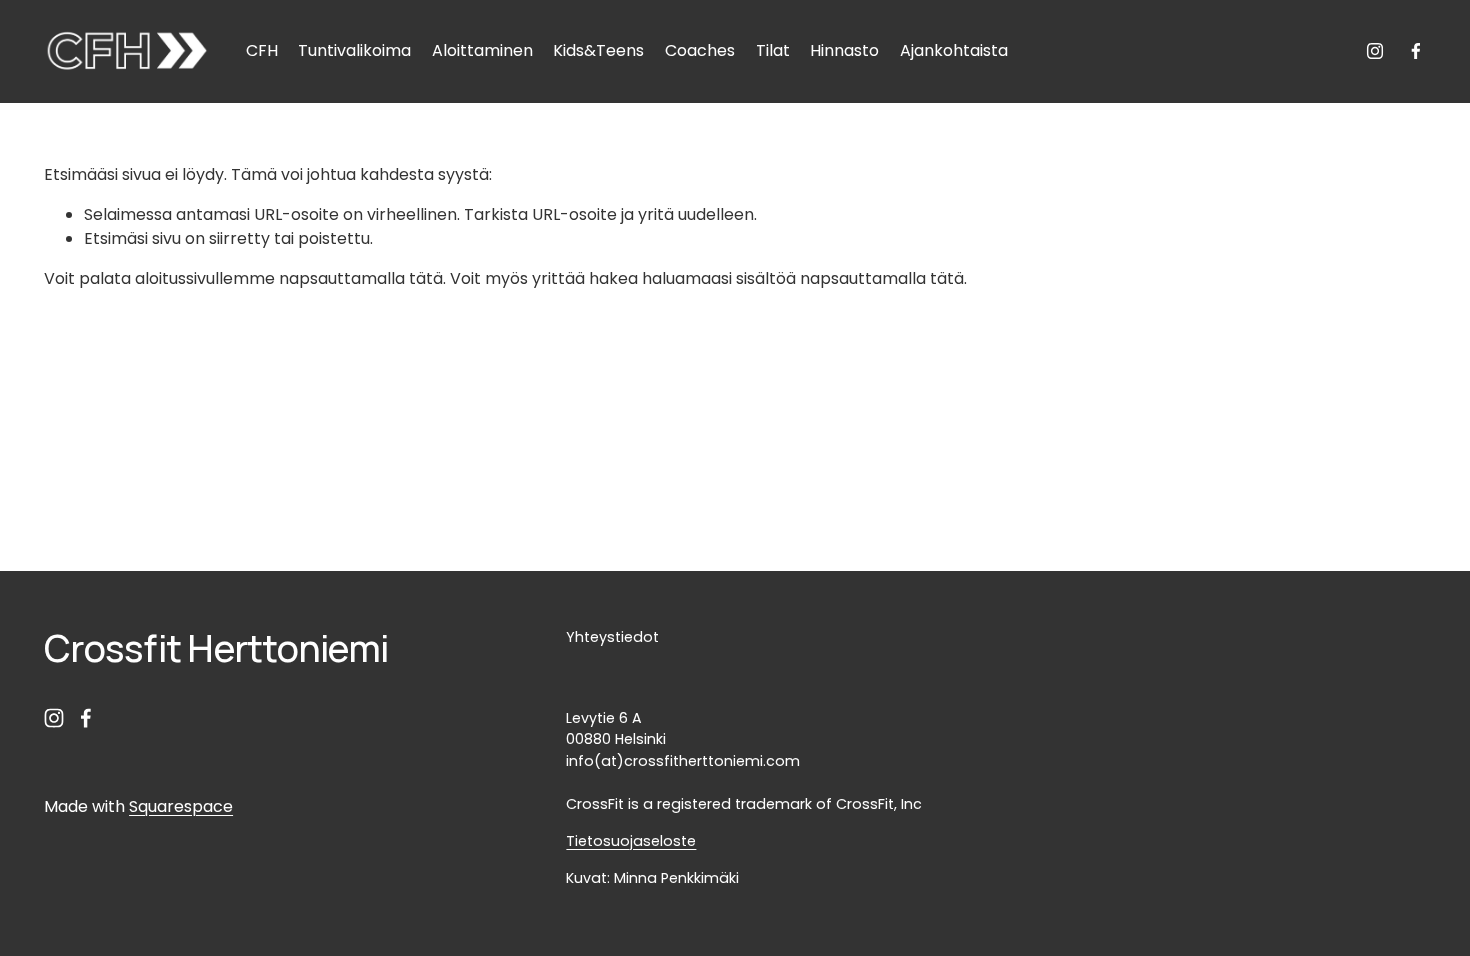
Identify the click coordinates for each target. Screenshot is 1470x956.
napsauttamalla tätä (361, 278)
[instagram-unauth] (1375, 51)
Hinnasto (844, 50)
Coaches (700, 50)
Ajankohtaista (954, 50)
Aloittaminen (482, 50)
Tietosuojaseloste (631, 841)
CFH (262, 50)
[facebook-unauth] (1416, 51)
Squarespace (181, 806)
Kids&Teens (598, 50)
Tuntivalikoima (354, 50)
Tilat (773, 50)
